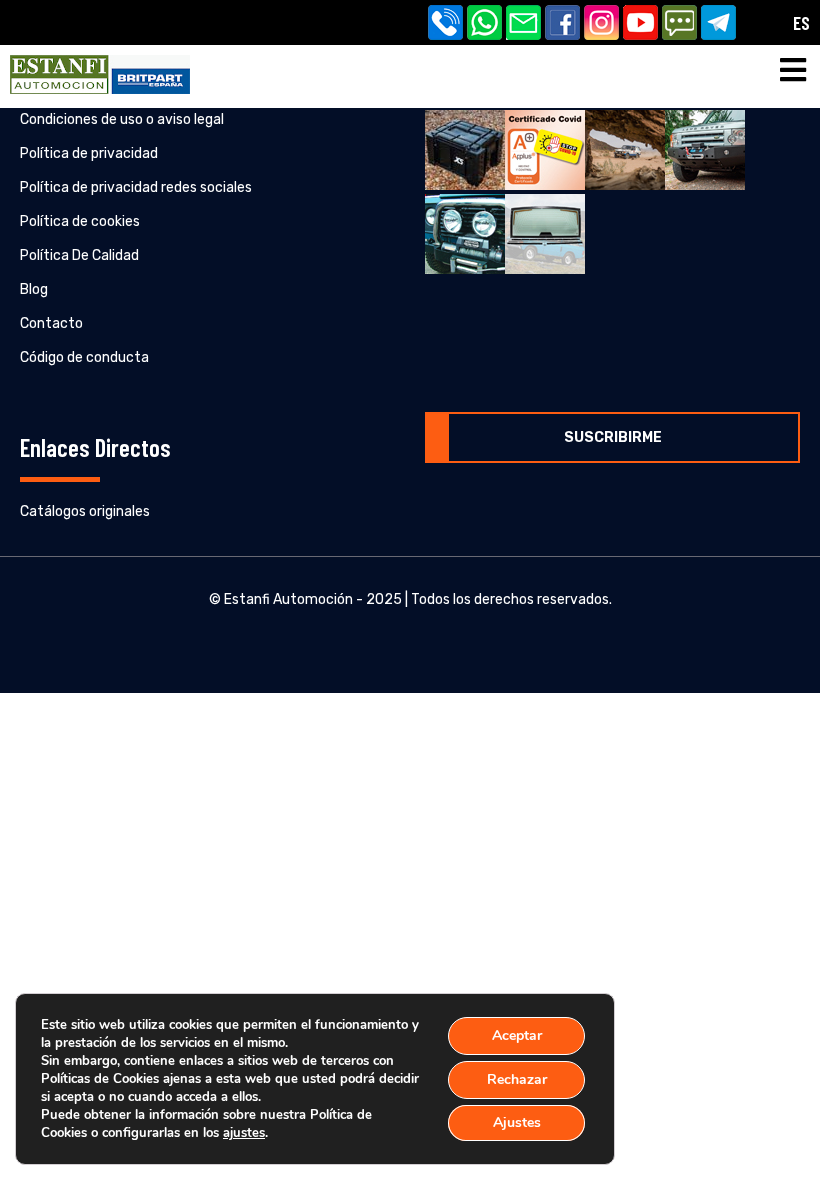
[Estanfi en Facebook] (564, 24)
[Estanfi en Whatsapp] (486, 24)
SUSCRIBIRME (613, 437)
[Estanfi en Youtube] (642, 24)
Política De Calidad (79, 255)
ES (801, 22)
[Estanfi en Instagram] (603, 24)
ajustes (244, 1133)
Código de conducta (84, 357)
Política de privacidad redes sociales (136, 187)
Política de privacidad (89, 153)
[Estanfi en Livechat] (681, 24)
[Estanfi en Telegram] (720, 24)
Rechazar (517, 1079)
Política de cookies (80, 221)
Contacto (51, 323)
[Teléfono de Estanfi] (447, 24)
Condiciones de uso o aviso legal (122, 119)
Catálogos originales (85, 511)
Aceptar (517, 1035)
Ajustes (517, 1122)
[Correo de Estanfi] (525, 24)
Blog (34, 289)
